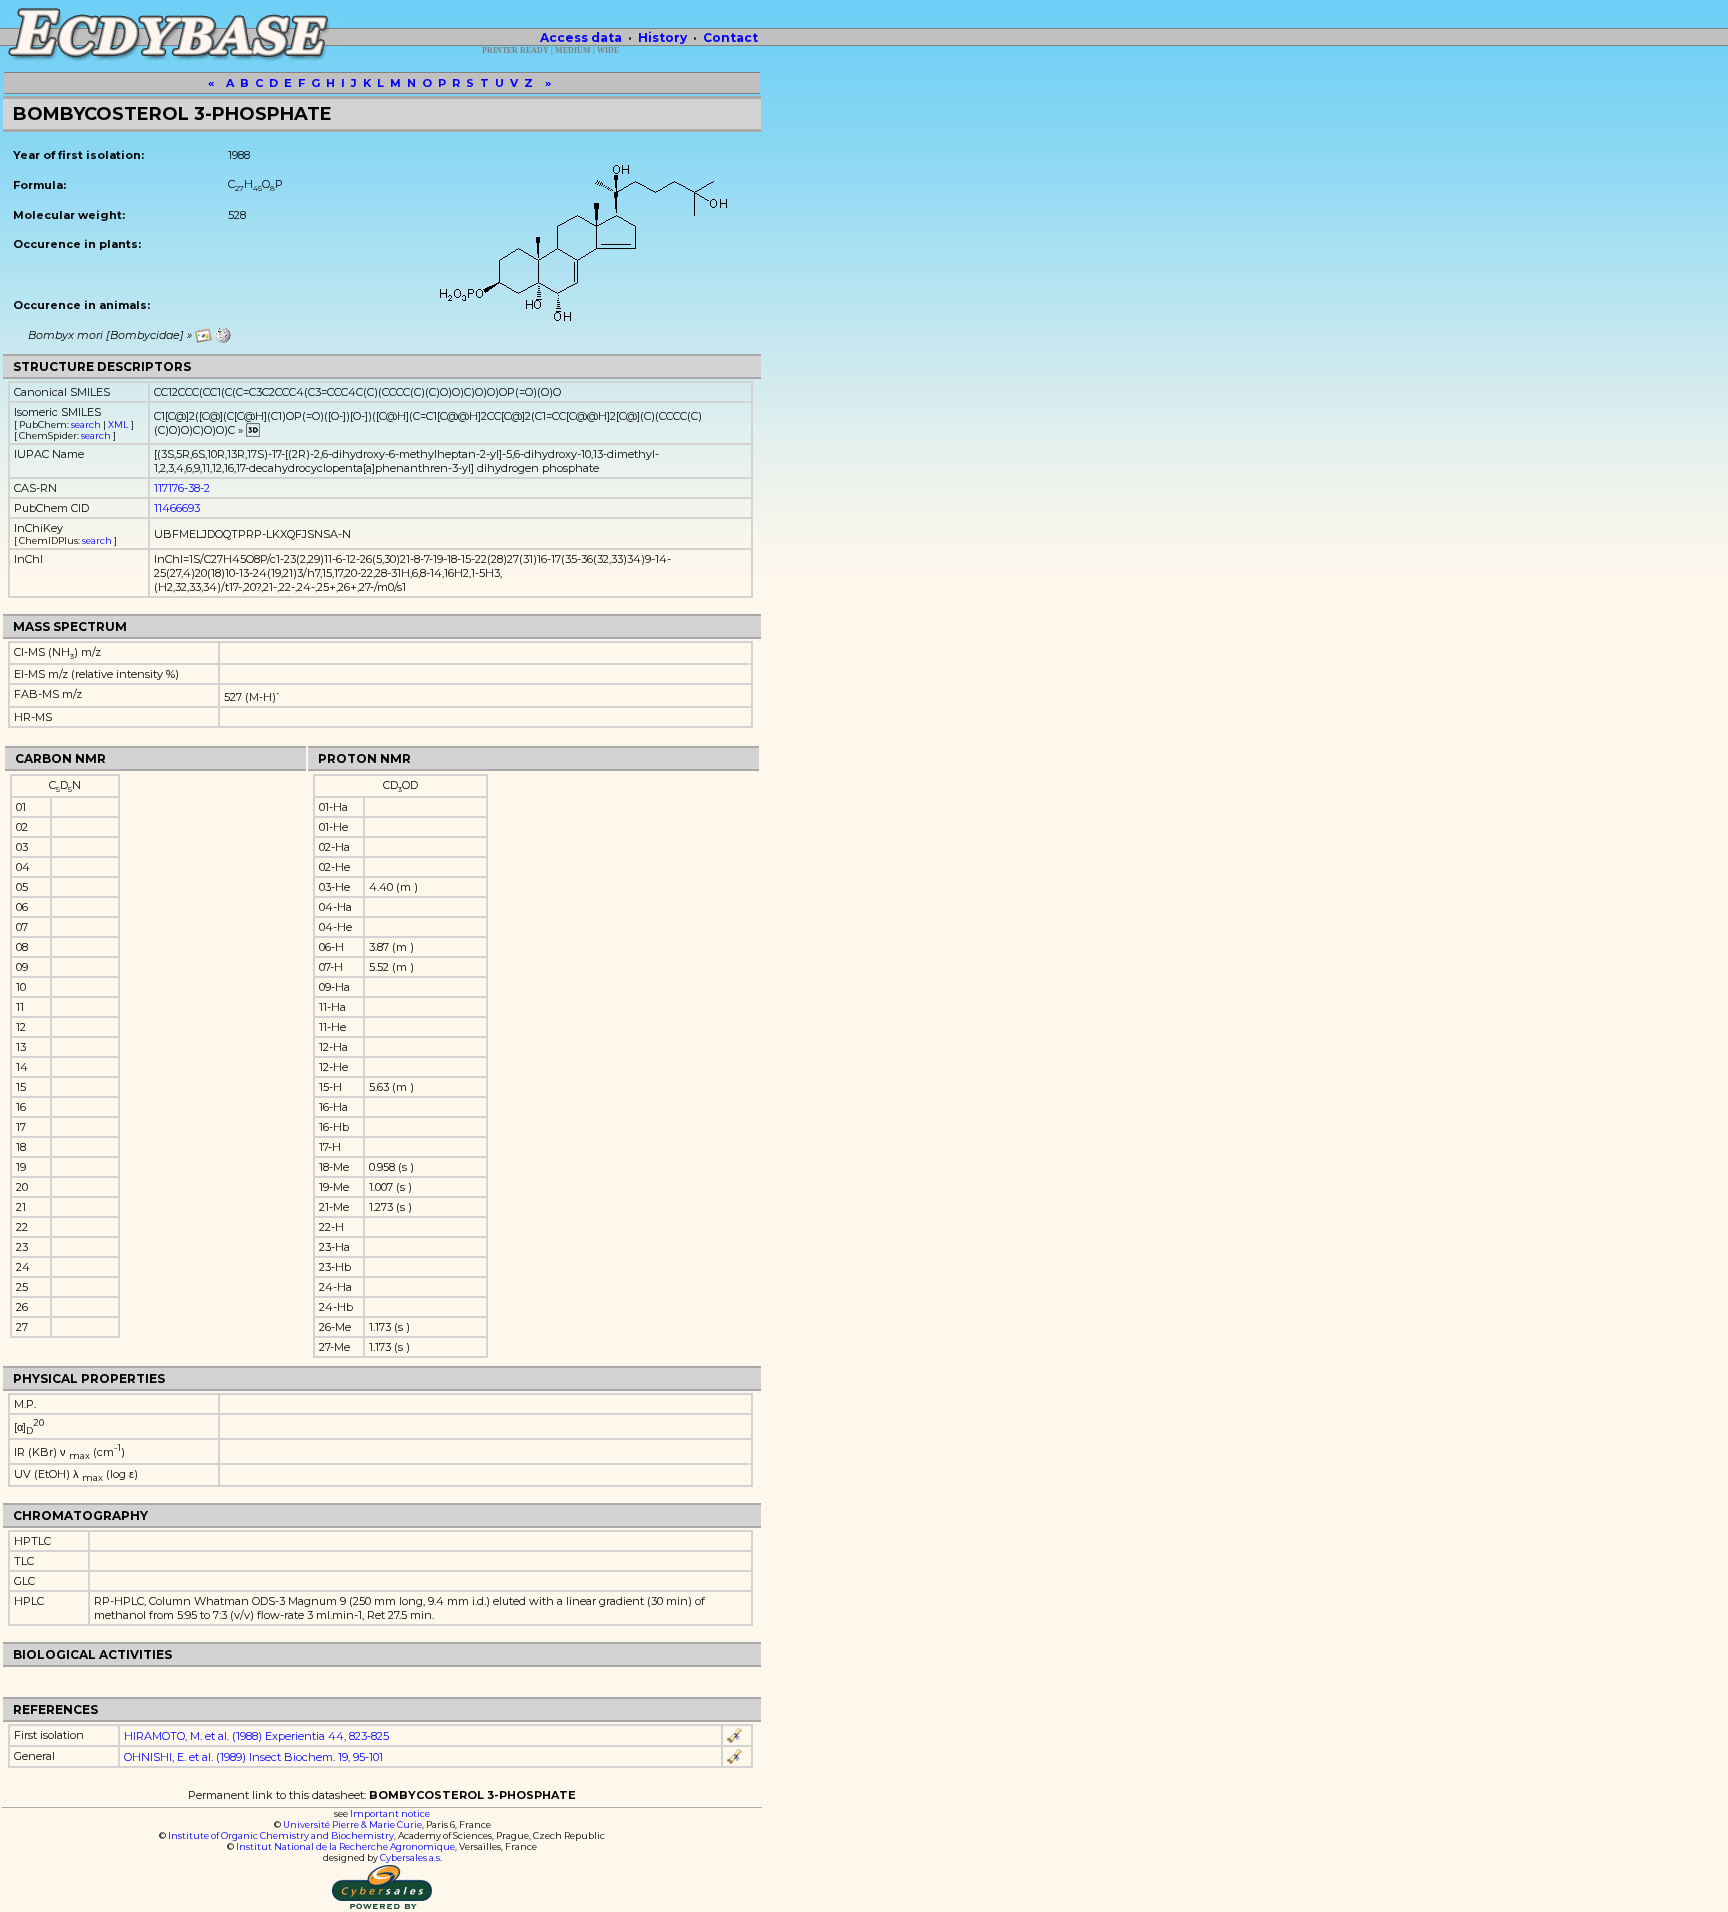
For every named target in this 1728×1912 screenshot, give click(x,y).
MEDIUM (573, 50)
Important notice (390, 1813)
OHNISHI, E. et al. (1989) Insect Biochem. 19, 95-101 (253, 1757)
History (662, 37)
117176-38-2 (182, 488)
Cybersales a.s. (411, 1857)
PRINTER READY (515, 50)
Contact (730, 37)
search (86, 424)
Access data (581, 37)
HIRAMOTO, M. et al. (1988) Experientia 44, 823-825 (256, 1736)
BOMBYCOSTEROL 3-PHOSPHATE (172, 114)
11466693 (177, 508)
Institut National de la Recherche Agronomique (345, 1846)
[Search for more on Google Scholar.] (735, 1736)
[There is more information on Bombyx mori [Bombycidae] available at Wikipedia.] (223, 335)
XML (118, 424)
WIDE (608, 50)
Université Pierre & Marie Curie (352, 1824)
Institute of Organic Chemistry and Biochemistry (281, 1835)
